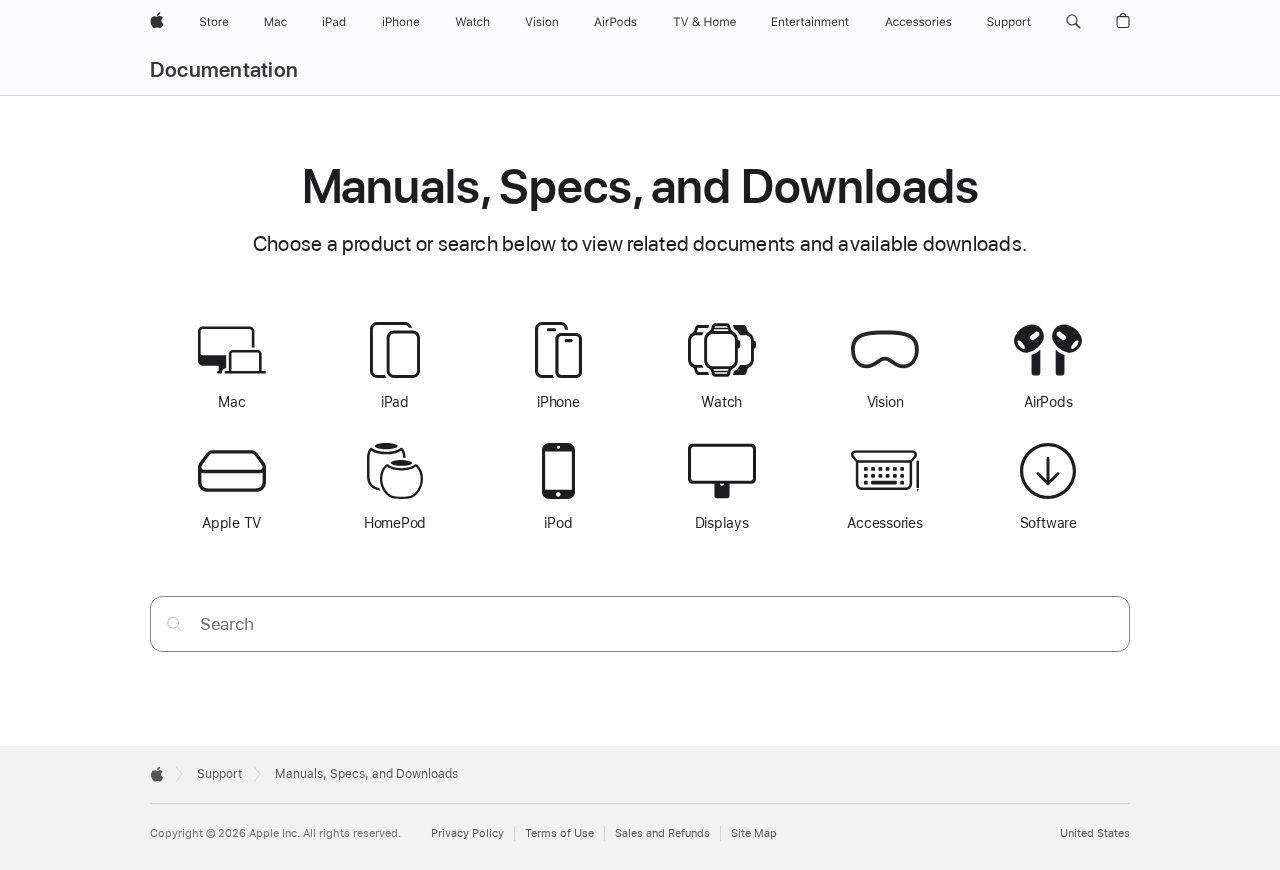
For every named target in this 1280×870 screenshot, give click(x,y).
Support (219, 774)
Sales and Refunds (662, 833)
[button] (1073, 22)
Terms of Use (559, 833)
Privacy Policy (467, 833)
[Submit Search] (174, 623)
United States (1095, 833)
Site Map (754, 833)
